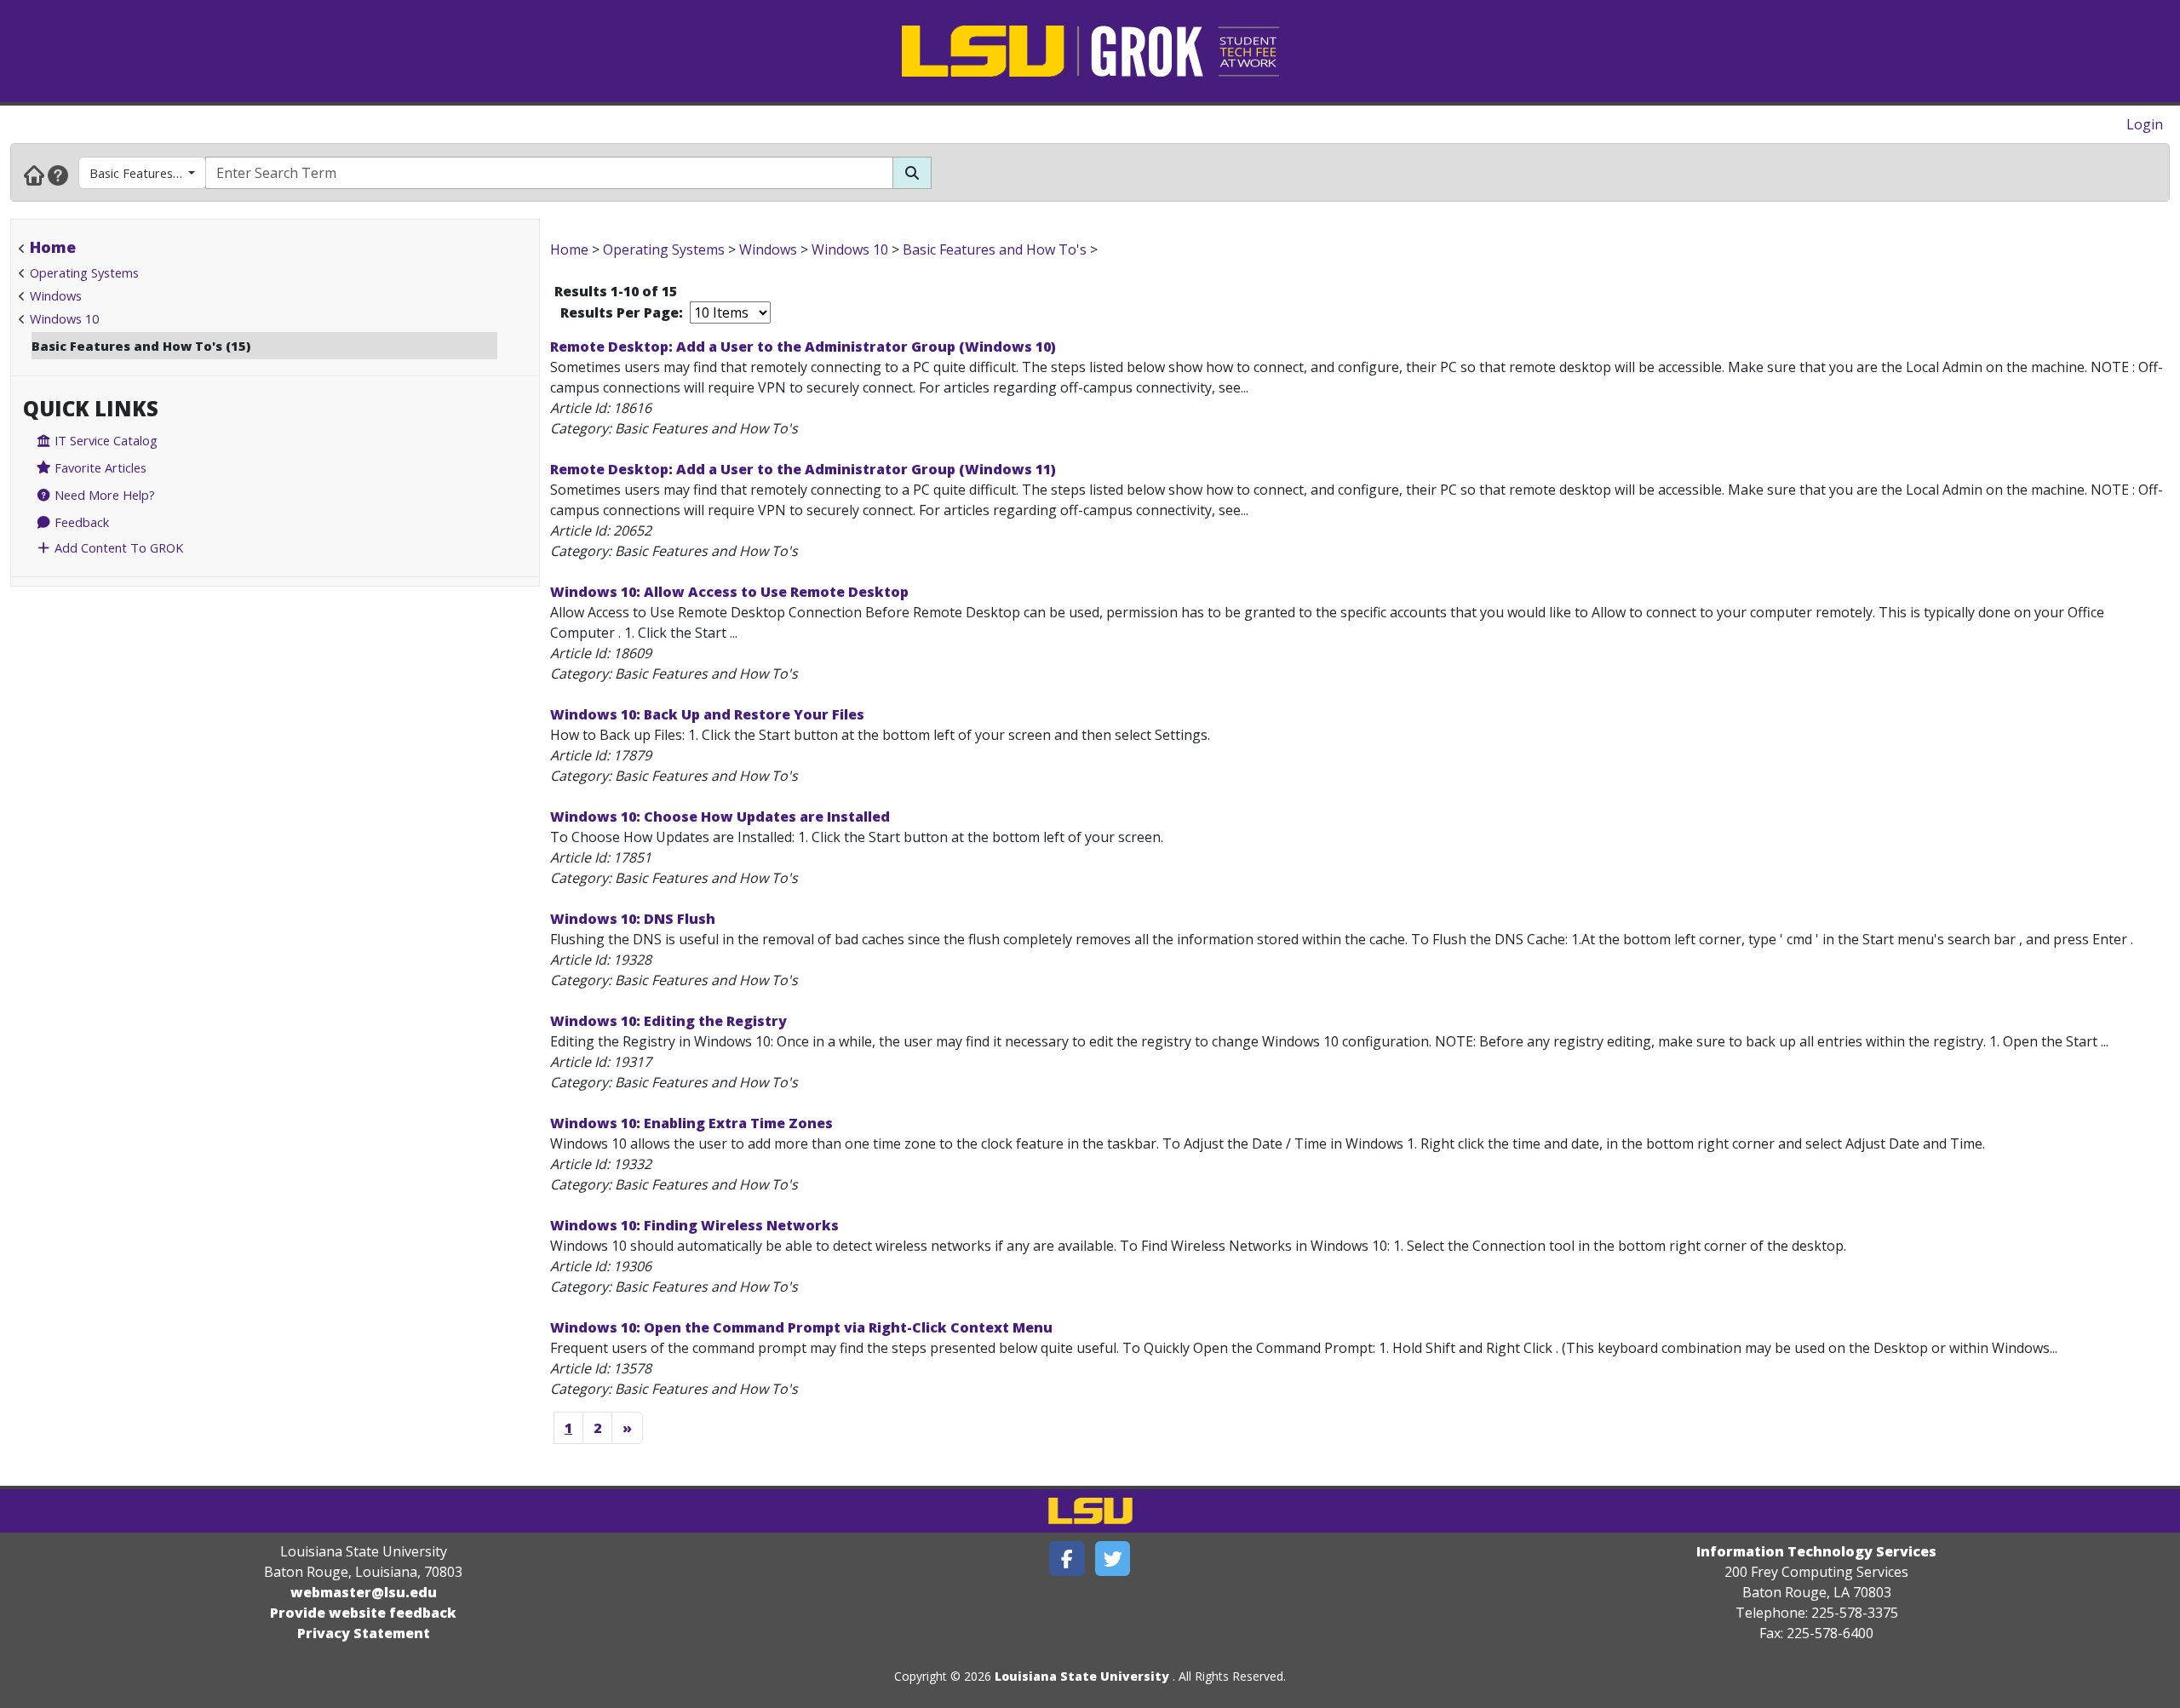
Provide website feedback (363, 1613)
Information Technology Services (1816, 1551)
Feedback (80, 522)
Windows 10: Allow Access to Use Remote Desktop (729, 592)
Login (2145, 124)
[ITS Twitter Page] (1113, 1559)
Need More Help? (103, 495)
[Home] (34, 175)
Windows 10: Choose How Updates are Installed (720, 817)
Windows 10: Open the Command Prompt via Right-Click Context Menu (801, 1327)
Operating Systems (84, 272)
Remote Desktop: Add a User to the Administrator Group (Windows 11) (803, 469)
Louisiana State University (1082, 1676)
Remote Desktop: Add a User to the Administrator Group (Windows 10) (803, 347)
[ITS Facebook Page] (1067, 1559)
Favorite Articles (99, 467)
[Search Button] (912, 173)
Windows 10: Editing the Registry (668, 1021)
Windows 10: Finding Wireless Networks (694, 1225)
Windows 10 (64, 318)
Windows (56, 295)
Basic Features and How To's (148, 173)
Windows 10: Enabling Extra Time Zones (691, 1123)
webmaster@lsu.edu (364, 1592)
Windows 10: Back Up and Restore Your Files (707, 714)
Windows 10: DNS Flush (633, 919)
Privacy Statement (364, 1633)
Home (53, 247)
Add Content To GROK (117, 547)
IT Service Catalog (104, 440)
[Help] (58, 175)
